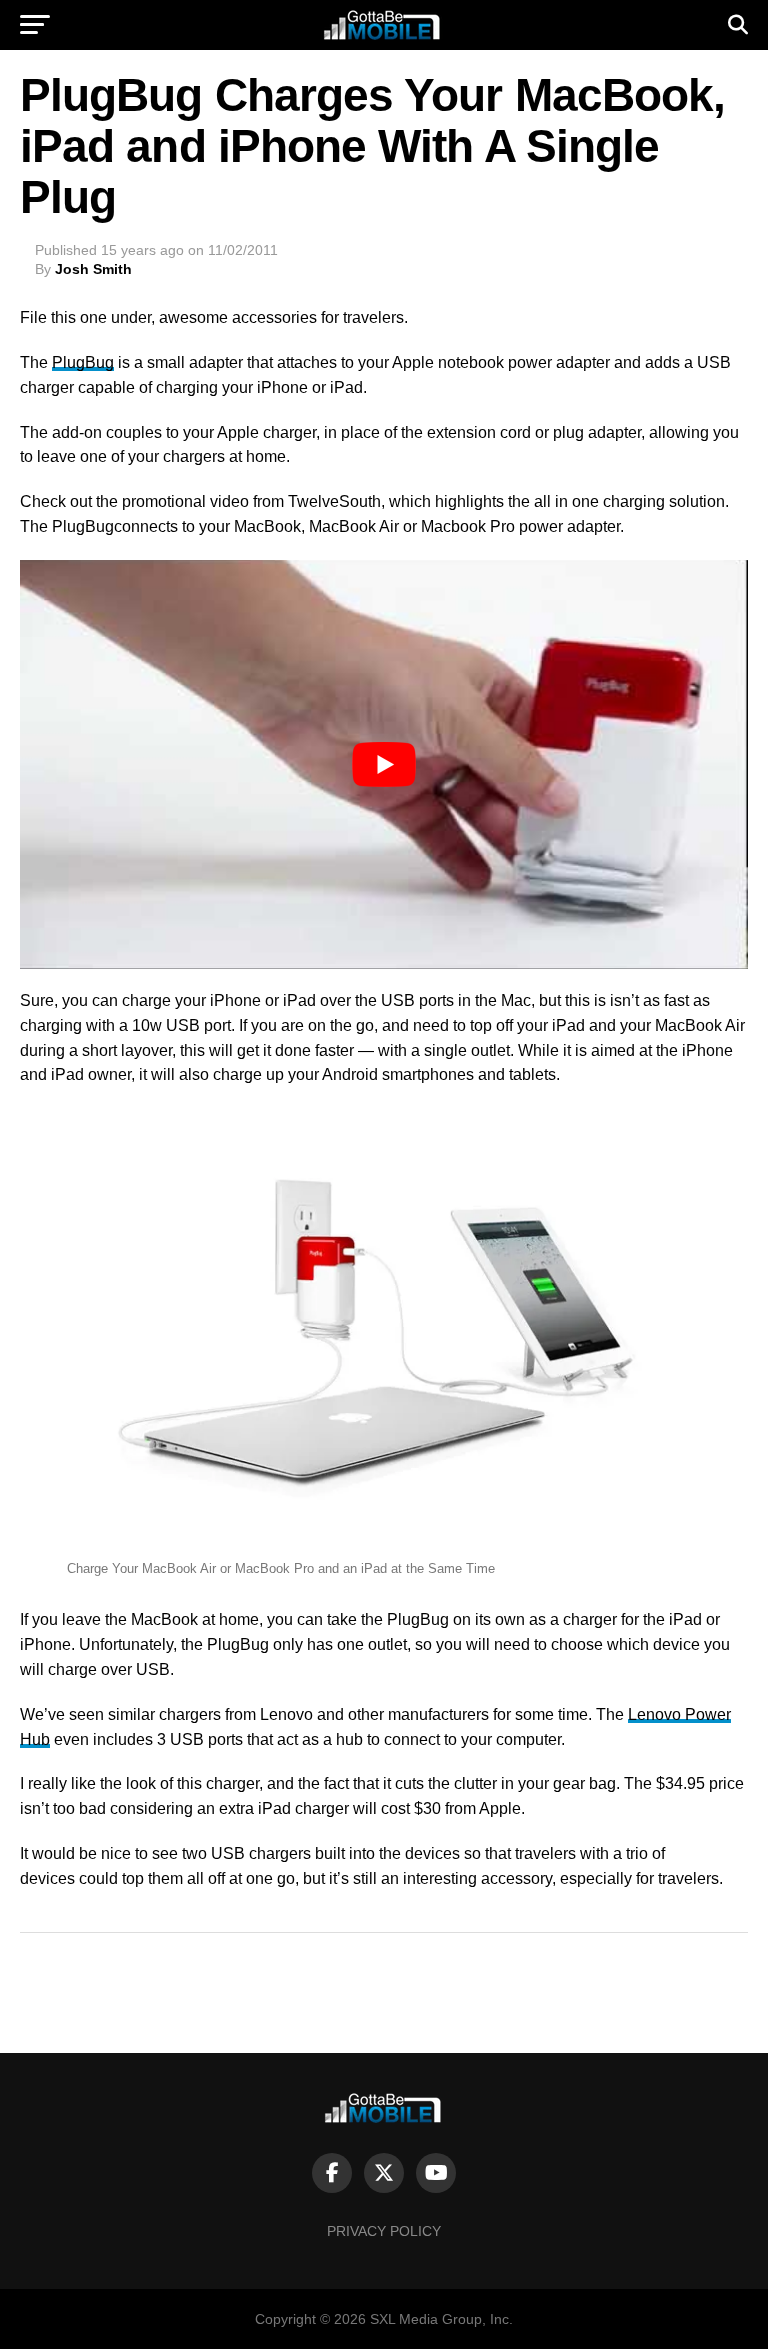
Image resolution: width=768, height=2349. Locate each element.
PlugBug (83, 362)
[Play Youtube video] (384, 764)
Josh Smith (93, 269)
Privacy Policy (384, 2231)
